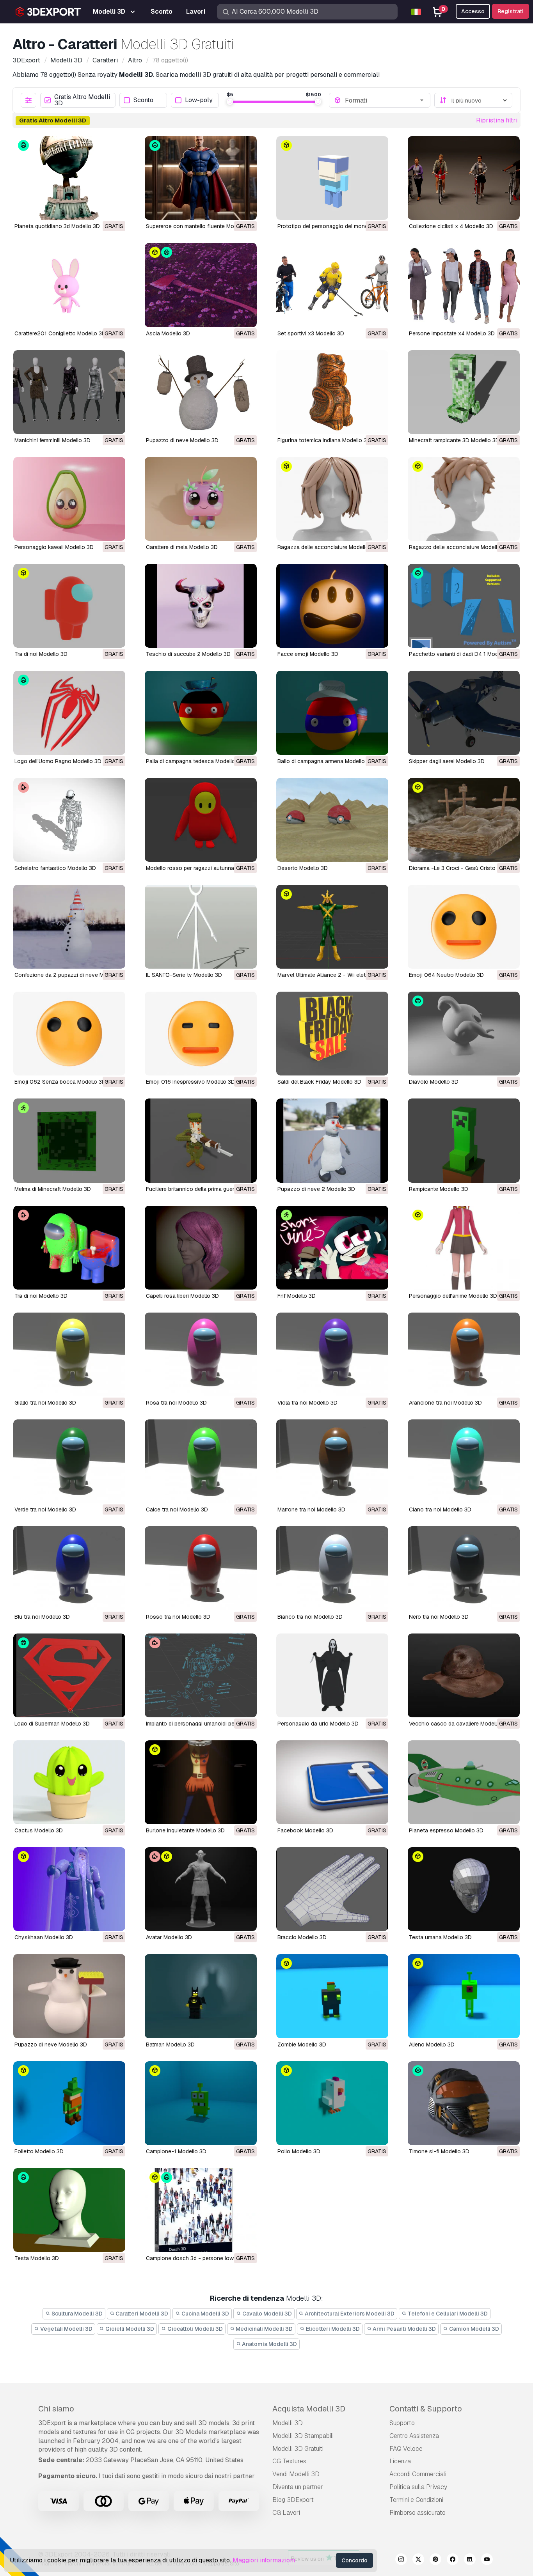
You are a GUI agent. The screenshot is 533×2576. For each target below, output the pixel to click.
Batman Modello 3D (170, 2045)
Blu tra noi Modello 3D (42, 1617)
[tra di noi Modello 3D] (69, 1248)
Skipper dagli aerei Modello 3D (447, 761)
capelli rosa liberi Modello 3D (182, 1296)
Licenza (400, 2461)
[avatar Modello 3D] (201, 1889)
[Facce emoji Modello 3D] (332, 606)
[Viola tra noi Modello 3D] (332, 1354)
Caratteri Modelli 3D (141, 2314)
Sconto (143, 100)
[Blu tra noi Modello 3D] (69, 1568)
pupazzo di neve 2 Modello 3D (316, 1189)
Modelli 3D (288, 2423)
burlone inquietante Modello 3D (185, 1830)
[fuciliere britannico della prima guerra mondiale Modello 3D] (201, 1140)
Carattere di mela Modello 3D (182, 547)
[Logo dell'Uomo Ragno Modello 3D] (69, 713)
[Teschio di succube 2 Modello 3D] (201, 606)
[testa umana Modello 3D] (464, 1889)
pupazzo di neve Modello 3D (51, 2045)
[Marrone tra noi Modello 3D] (332, 1461)
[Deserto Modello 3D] (332, 820)
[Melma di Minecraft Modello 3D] (69, 1140)
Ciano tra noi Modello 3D (440, 1509)
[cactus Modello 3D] (69, 1782)
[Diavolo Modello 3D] (464, 1034)
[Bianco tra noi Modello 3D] (332, 1568)
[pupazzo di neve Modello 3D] (69, 1996)
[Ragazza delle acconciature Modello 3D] (332, 499)
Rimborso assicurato (418, 2513)
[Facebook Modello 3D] (332, 1782)
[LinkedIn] (470, 2560)
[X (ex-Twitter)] (418, 2560)
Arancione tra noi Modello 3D (445, 1403)
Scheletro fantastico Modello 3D (55, 868)
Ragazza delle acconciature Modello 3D (327, 547)
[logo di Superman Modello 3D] (69, 1675)
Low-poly (199, 100)
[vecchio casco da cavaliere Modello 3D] (464, 1675)
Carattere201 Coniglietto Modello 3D (60, 333)
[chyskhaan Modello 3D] (69, 1889)
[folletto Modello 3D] (69, 2103)
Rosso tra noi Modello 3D (178, 1617)
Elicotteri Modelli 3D (332, 2329)
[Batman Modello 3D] (201, 1996)
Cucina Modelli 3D (205, 2314)
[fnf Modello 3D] (332, 1248)
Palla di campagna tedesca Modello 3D (195, 761)
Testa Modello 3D (37, 2258)
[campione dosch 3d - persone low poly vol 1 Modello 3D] (201, 2210)
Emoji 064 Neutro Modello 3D (446, 975)
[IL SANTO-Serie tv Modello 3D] (201, 927)
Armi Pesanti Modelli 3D (404, 2329)
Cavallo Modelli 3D (266, 2314)
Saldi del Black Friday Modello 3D (319, 1082)
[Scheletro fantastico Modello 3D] (69, 820)
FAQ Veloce (406, 2449)
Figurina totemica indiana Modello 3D (324, 440)
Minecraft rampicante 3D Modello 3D (454, 440)
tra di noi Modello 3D (41, 1296)
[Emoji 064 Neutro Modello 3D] (464, 927)
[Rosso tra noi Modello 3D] (201, 1568)
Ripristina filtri (497, 120)
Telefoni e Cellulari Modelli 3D (447, 2314)
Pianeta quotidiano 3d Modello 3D (57, 226)
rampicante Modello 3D (439, 1189)
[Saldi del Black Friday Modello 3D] (332, 1034)
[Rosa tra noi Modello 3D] (201, 1354)
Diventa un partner (298, 2487)
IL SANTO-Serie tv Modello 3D (184, 975)
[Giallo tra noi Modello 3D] (69, 1354)
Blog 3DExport (293, 2500)
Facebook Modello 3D (305, 1830)
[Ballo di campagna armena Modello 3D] (332, 713)
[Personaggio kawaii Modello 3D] (69, 499)
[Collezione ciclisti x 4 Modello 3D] (464, 178)
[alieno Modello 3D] (464, 1996)
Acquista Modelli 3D (309, 2409)
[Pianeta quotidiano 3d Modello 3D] (69, 178)
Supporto (402, 2423)
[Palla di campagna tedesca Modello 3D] (201, 713)
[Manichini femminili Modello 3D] (69, 392)
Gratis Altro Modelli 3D (82, 100)
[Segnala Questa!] (114, 209)
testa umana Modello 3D (440, 1937)
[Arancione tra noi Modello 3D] (464, 1354)
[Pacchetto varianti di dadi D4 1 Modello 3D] (464, 606)
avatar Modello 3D (169, 1937)
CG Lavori (286, 2513)
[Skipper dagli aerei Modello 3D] (464, 713)
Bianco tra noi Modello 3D (310, 1617)
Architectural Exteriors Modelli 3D (349, 2314)
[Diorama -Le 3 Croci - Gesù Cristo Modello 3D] (464, 820)
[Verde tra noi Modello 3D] (69, 1461)
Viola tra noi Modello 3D (307, 1403)
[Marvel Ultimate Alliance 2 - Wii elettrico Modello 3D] (332, 927)
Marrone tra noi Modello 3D (311, 1509)
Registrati (511, 11)
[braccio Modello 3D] (332, 1889)
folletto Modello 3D (39, 2151)
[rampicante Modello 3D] (464, 1140)
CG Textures (289, 2461)
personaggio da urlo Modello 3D (318, 1724)
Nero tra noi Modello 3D (439, 1617)
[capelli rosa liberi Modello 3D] (201, 1248)
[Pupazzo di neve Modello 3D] (201, 392)
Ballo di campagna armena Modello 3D (325, 761)
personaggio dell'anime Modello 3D (453, 1296)
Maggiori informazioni (264, 2560)
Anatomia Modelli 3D (269, 2344)
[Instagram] (401, 2560)
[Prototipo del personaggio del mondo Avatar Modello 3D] (332, 178)
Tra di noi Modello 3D (41, 654)
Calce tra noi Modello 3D (177, 1509)
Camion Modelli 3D (473, 2329)
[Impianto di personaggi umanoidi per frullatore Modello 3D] (201, 1675)
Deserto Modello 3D (303, 868)
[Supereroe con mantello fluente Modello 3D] (201, 178)
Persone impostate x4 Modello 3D (452, 333)
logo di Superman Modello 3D (52, 1724)
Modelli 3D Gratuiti (298, 2449)
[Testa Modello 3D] (69, 2210)
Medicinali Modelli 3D (264, 2329)
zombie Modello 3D (302, 2045)
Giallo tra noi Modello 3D (45, 1403)
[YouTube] (487, 2560)
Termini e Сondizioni (416, 2500)
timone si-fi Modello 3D (439, 2151)
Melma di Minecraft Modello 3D (53, 1189)
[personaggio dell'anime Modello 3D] (464, 1248)
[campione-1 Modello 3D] (201, 2103)
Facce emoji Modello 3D (308, 654)
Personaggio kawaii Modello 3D (54, 547)
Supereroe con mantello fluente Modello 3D (200, 226)
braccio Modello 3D (302, 1937)
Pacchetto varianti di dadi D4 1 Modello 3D (462, 654)
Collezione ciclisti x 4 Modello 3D (451, 226)
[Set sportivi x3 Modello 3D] (332, 285)
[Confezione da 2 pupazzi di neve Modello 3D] (69, 927)
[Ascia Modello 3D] (201, 285)
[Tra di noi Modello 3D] (69, 606)
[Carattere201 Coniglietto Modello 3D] (69, 285)
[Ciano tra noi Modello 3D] (464, 1461)
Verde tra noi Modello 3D (45, 1509)
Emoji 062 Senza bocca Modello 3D (60, 1082)
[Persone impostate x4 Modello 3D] (464, 285)
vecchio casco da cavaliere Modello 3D (459, 1724)
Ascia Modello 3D (168, 333)
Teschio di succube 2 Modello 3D (188, 654)
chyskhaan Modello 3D (44, 1937)
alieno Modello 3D (432, 2045)
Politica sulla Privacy (418, 2487)
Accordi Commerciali (418, 2474)
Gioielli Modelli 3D (129, 2329)
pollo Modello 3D (299, 2151)
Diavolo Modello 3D (434, 1082)
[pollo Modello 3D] (332, 2103)
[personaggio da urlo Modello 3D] (332, 1675)
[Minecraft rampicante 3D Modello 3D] (464, 392)
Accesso (473, 11)
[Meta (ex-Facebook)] (453, 2560)
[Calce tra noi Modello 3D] (201, 1461)
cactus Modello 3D (39, 1830)
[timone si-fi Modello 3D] (464, 2103)
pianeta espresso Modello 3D (446, 1830)
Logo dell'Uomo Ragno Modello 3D (58, 761)
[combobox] (385, 100)
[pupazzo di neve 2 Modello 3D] (332, 1140)
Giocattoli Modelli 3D (195, 2329)
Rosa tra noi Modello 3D (176, 1403)
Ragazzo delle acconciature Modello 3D (459, 547)
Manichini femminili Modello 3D (52, 440)
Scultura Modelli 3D (76, 2314)
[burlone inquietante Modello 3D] (201, 1782)
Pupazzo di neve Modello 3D (182, 440)
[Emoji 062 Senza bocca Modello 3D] (69, 1034)
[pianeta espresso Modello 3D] (464, 1782)
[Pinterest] (435, 2560)
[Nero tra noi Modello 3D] (464, 1568)
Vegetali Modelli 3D (66, 2329)
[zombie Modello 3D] (332, 1996)
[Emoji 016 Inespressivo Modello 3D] (201, 1034)
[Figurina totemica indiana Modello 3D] (332, 392)
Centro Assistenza (414, 2436)
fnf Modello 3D (297, 1296)
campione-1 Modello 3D (176, 2151)
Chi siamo (56, 2409)
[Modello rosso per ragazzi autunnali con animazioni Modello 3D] (201, 820)
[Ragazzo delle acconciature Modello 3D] (464, 499)
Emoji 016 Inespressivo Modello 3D (190, 1082)
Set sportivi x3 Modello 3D (311, 333)
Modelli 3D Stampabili (303, 2436)
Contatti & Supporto (426, 2409)
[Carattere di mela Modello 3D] (201, 499)
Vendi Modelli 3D (296, 2474)
